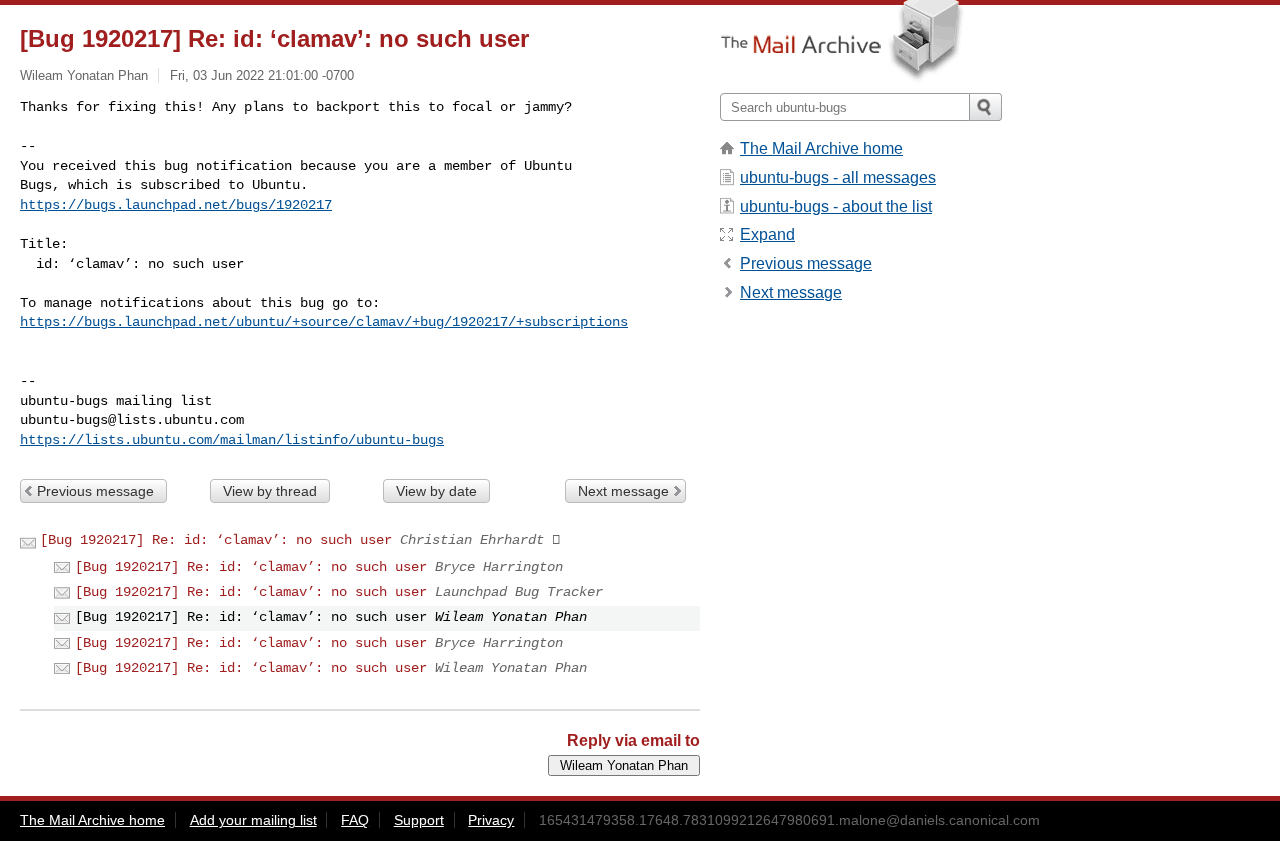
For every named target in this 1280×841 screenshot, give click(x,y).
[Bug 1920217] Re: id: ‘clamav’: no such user (216, 540)
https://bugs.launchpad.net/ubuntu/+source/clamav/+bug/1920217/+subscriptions (324, 322)
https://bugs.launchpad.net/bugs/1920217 (176, 205)
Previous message (95, 491)
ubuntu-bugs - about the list (836, 206)
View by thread (270, 491)
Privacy (491, 820)
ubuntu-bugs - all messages (838, 177)
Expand (767, 234)
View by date (436, 491)
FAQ (355, 820)
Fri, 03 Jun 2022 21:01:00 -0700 (262, 75)
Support (419, 820)
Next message (623, 491)
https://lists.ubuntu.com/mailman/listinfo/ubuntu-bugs (232, 440)
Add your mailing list (253, 820)
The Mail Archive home (821, 148)
